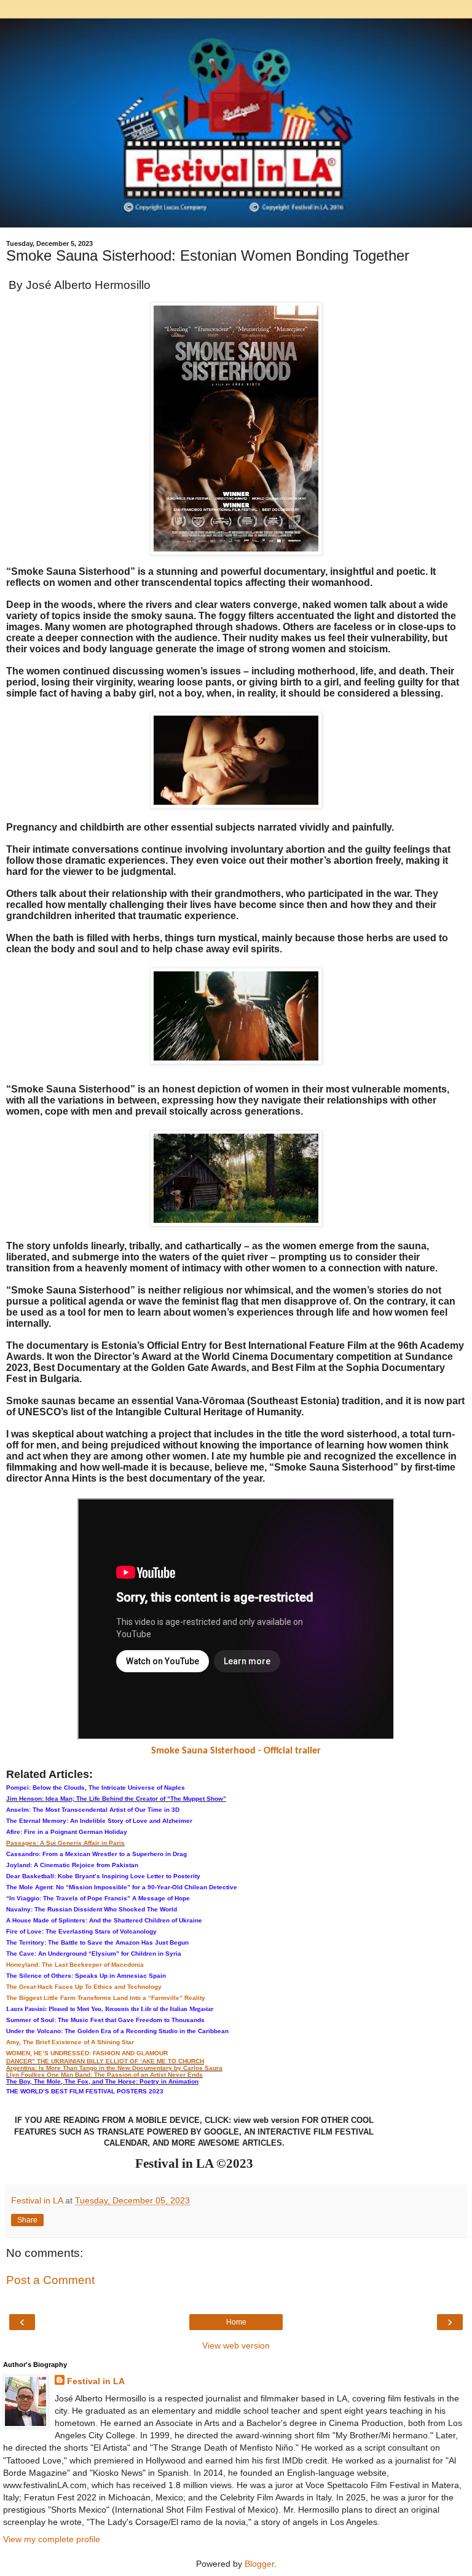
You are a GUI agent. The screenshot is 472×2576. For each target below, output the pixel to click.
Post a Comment (50, 2280)
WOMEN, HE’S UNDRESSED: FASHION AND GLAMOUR (87, 2053)
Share (27, 2220)
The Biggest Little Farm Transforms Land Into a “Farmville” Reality (106, 1998)
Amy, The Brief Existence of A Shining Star (70, 2042)
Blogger (259, 2564)
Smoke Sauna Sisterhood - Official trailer (236, 1751)
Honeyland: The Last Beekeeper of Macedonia (75, 1965)
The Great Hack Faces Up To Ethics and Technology (84, 1987)
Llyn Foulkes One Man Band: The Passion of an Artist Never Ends (104, 2075)
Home (236, 2322)
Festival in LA (96, 2381)
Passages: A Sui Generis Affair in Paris (65, 1843)
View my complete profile (52, 2539)
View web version (236, 2345)
